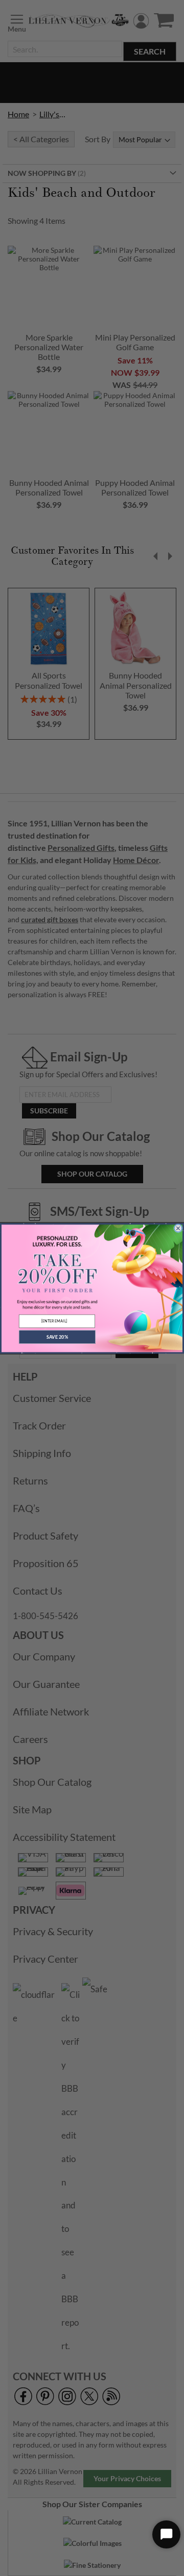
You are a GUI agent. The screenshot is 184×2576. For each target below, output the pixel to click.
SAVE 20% (57, 1336)
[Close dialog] (178, 1228)
